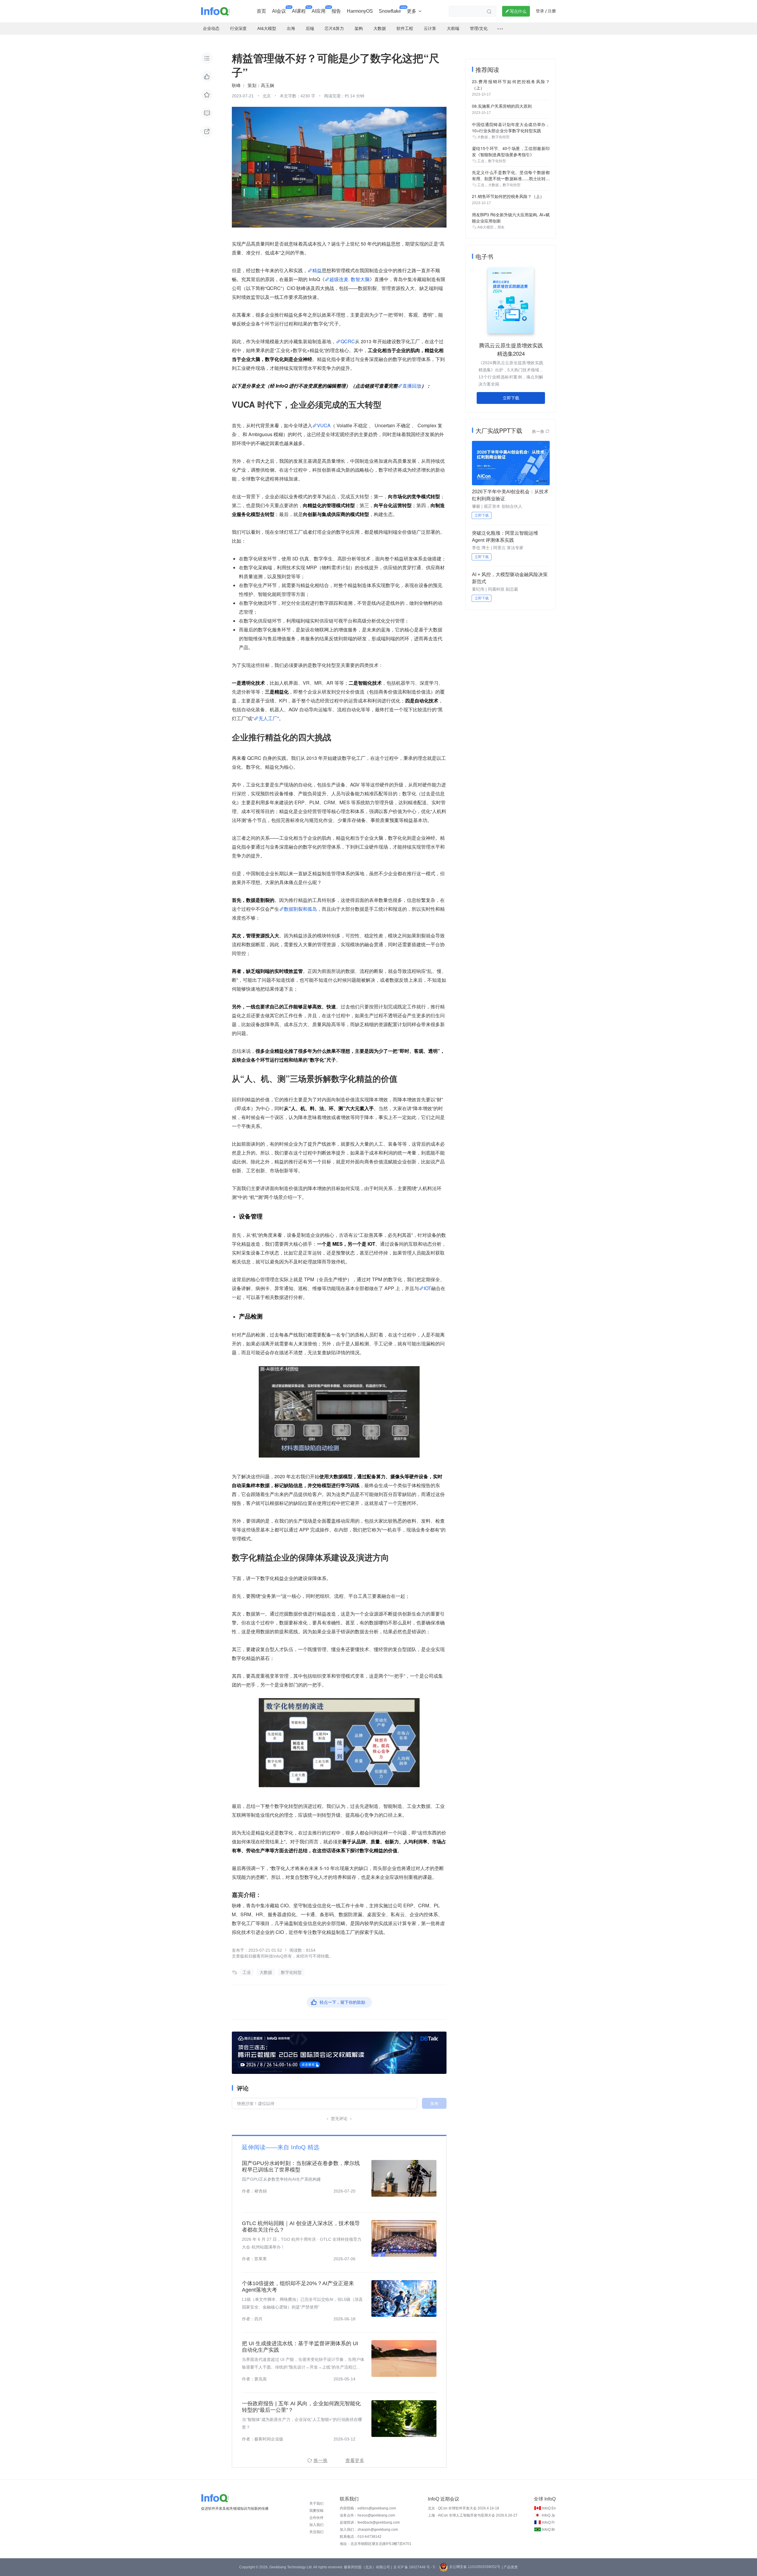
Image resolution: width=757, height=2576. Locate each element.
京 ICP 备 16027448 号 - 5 (414, 2567)
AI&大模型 (485, 227)
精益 (317, 270)
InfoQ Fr (548, 2522)
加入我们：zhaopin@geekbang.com (369, 2530)
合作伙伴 (316, 2518)
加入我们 (316, 2525)
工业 (247, 1972)
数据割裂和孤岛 (300, 909)
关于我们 (316, 2504)
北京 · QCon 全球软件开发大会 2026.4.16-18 (464, 2508)
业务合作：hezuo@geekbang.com (367, 2515)
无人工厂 (268, 718)
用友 (501, 227)
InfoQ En (549, 2508)
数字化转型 (291, 1972)
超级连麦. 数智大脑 (350, 279)
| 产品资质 (510, 2567)
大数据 (266, 1972)
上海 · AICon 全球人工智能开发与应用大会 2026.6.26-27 (473, 2515)
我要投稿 (316, 2511)
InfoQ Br (549, 2530)
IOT (427, 1288)
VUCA (324, 425)
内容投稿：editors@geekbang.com (368, 2508)
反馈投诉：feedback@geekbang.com (370, 2522)
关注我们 (316, 2532)
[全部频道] (500, 29)
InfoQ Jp (548, 2515)
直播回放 (412, 386)
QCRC (348, 341)
